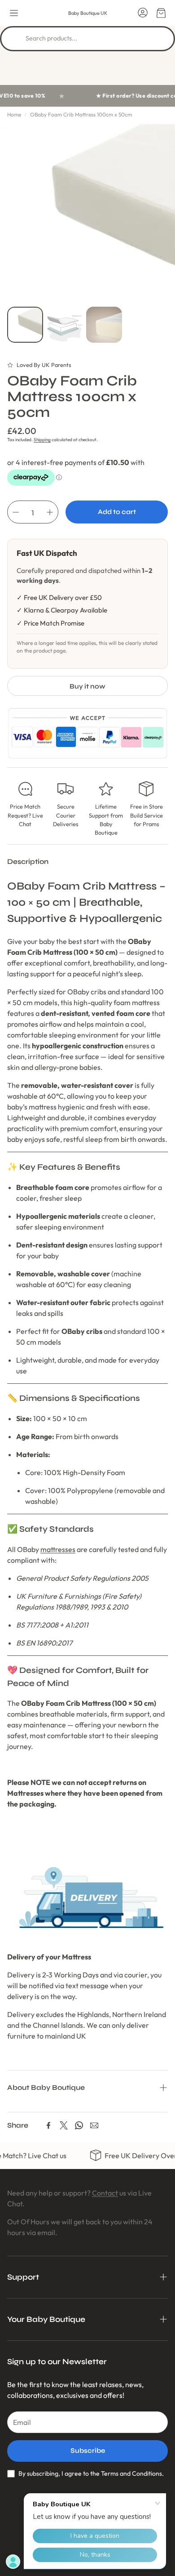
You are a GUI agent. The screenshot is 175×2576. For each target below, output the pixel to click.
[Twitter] (64, 2125)
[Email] (94, 2125)
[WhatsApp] (79, 2125)
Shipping (42, 440)
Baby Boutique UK (88, 13)
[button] (14, 13)
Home (14, 114)
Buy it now (87, 686)
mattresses (58, 1549)
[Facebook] (48, 2125)
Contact (105, 2193)
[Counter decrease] (16, 512)
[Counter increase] (50, 512)
